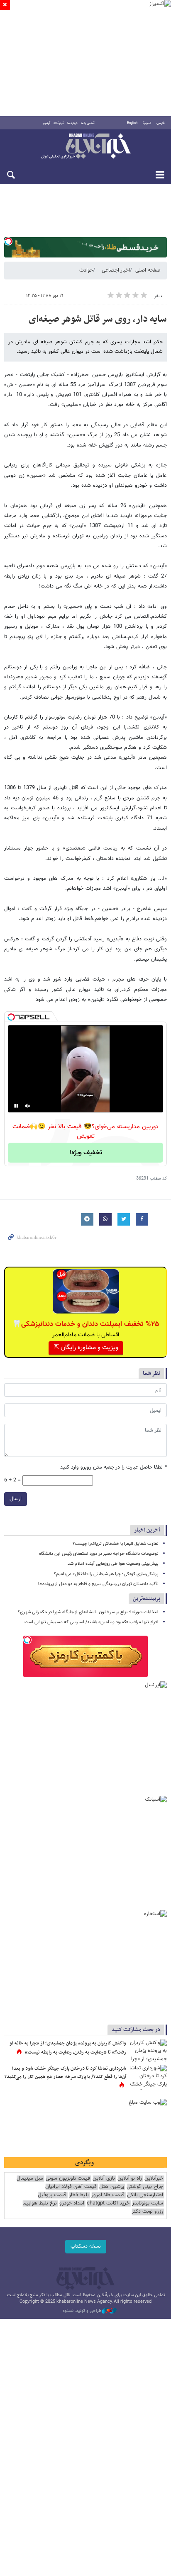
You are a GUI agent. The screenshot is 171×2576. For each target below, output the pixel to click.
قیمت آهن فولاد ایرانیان (71, 2187)
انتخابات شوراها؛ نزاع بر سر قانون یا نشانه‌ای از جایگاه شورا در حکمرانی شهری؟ (88, 1612)
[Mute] (28, 1106)
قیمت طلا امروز (108, 2195)
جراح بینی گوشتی (145, 2187)
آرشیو (47, 123)
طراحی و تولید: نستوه (82, 2311)
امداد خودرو (72, 2203)
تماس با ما (88, 123)
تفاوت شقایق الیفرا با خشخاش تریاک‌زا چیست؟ (116, 1544)
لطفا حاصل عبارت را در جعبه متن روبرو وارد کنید (114, 1468)
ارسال (16, 1499)
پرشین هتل (112, 2187)
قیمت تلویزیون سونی (68, 2179)
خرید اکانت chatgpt (108, 2203)
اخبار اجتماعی (116, 270)
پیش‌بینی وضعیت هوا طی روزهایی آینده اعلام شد (113, 1564)
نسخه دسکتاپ (86, 2246)
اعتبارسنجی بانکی (145, 2195)
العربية (147, 123)
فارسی (161, 123)
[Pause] (16, 1106)
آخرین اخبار (147, 1530)
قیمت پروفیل (52, 2195)
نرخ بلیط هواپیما (40, 2203)
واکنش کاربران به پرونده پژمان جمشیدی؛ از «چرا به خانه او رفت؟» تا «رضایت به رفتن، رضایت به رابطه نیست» (68, 2048)
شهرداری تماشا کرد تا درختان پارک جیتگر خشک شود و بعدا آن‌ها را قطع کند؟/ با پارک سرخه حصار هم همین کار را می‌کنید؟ (65, 2073)
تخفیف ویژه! (86, 1153)
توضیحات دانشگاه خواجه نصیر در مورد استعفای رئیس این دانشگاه (99, 1554)
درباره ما (72, 123)
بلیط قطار (79, 2195)
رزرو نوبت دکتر (147, 2212)
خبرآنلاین (85, 147)
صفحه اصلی (148, 270)
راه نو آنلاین (130, 2179)
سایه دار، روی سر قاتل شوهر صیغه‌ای (98, 319)
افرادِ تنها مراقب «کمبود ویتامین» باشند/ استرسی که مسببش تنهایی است (92, 1622)
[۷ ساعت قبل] (148, 2052)
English (132, 123)
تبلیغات (59, 123)
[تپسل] (8, 241)
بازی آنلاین (104, 2179)
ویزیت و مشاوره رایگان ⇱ (86, 1348)
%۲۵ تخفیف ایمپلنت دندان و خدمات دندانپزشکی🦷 (86, 1324)
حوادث (86, 270)
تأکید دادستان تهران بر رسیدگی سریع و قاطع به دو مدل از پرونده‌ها (98, 1584)
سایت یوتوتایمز (148, 2203)
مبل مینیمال (30, 2179)
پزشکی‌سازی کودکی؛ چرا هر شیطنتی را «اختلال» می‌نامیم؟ (106, 1574)
